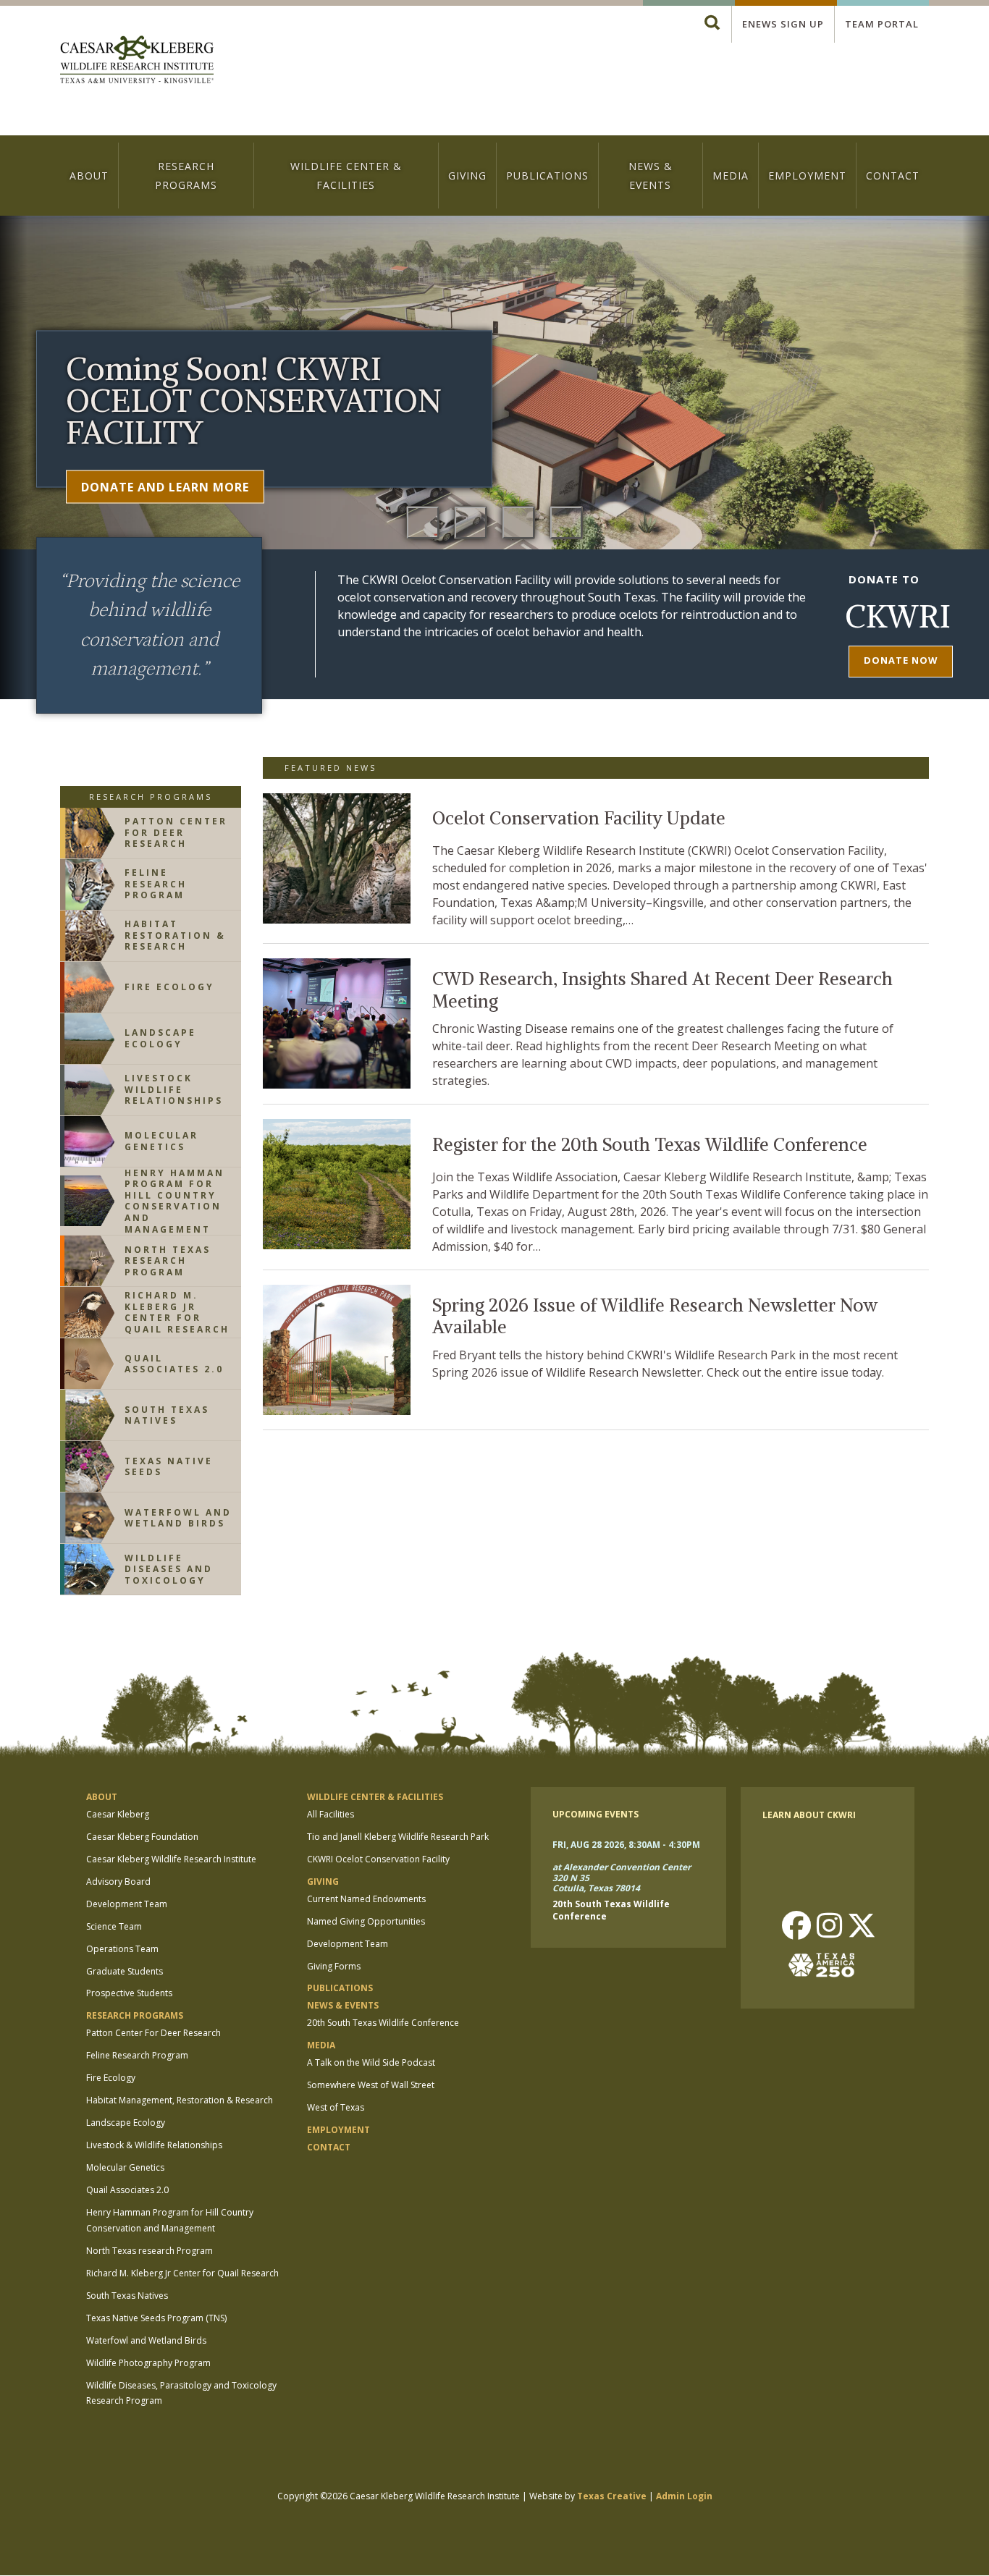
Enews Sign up (783, 24)
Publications (547, 176)
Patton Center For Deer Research (153, 2033)
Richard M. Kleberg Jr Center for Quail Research (182, 2273)
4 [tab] (566, 523)
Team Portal (882, 24)
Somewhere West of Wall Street (371, 2085)
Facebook (796, 1927)
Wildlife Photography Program (148, 2363)
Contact (893, 176)
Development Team (127, 1904)
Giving (467, 176)
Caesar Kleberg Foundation (142, 1837)
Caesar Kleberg (118, 1814)
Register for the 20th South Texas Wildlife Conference (650, 1145)
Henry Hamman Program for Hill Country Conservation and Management (170, 2220)
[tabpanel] (494, 457)
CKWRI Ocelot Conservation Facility (378, 1859)
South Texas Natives (127, 2296)
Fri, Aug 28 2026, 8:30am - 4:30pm (626, 1845)
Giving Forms (334, 1966)
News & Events (651, 175)
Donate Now (901, 660)
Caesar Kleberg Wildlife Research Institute (171, 1859)
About (89, 176)
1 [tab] (423, 523)
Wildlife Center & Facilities (346, 175)
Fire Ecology (111, 2078)
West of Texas (336, 2107)
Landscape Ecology (126, 2123)
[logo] (137, 61)
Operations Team (122, 1949)
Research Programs (186, 175)
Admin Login (684, 2496)
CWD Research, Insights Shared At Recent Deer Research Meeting (662, 991)
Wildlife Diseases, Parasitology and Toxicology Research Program (181, 2393)
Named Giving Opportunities (366, 1921)
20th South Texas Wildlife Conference (383, 2023)
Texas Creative (612, 2496)
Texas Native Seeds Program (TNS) (156, 2318)
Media (731, 176)
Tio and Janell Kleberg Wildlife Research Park (398, 1837)
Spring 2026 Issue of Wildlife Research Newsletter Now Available (655, 1317)
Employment (807, 176)
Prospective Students (129, 1993)
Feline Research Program (137, 2055)
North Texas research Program (150, 2251)
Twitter (862, 1927)
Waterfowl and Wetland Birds (146, 2340)
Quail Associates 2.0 (127, 2190)
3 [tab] (518, 523)
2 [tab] (471, 523)
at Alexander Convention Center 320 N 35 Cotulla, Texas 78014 (622, 1878)
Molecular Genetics (125, 2167)
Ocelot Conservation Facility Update (579, 818)
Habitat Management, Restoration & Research (180, 2100)
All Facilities (331, 1814)
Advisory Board (118, 1882)
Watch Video (125, 486)
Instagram (829, 1927)
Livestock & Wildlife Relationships (154, 2145)
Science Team (114, 1926)
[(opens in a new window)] (828, 1965)
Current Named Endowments (366, 1899)
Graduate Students (125, 1971)
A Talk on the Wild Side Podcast (371, 2062)
